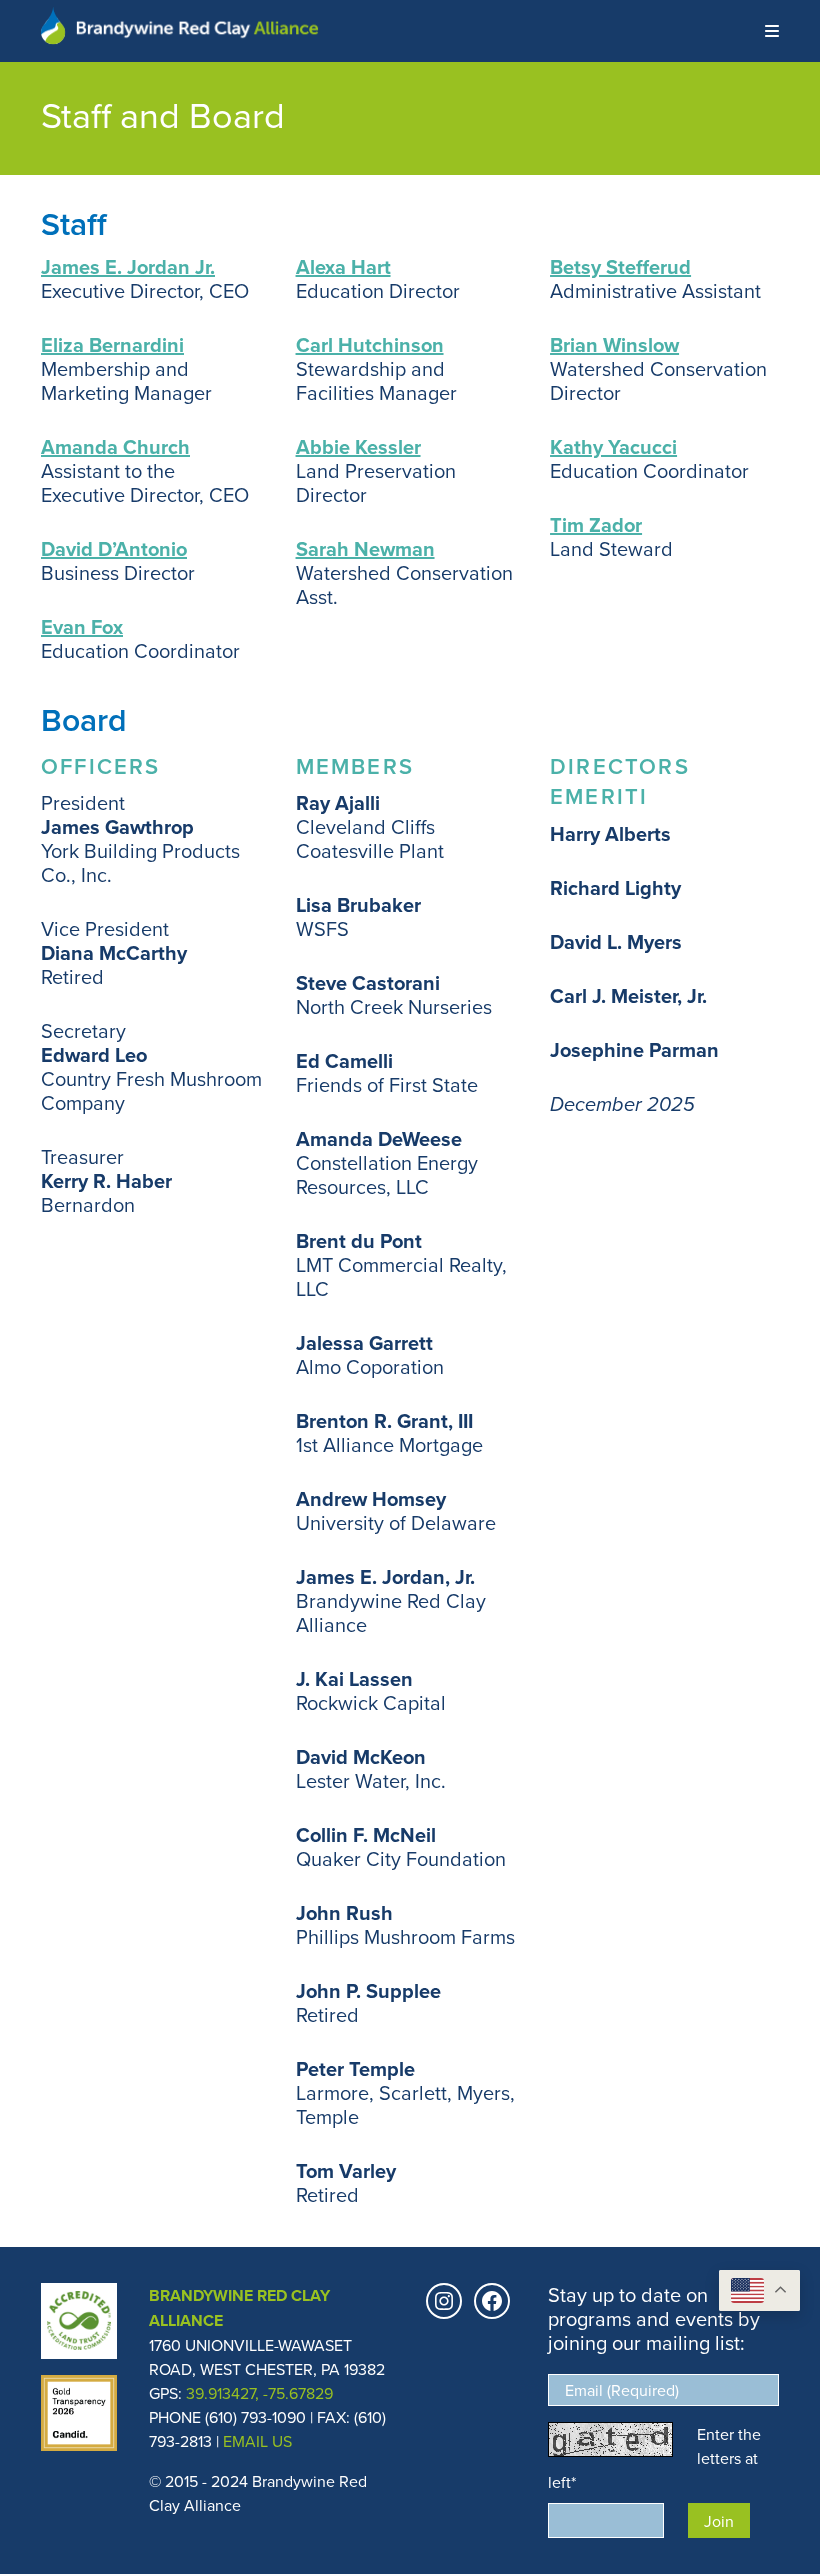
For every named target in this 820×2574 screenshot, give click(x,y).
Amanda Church (115, 446)
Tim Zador (596, 524)
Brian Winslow (614, 344)
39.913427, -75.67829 (259, 2393)
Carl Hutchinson (370, 344)
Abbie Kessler (358, 446)
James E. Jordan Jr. (128, 266)
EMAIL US (257, 2441)
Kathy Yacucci (613, 446)
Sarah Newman (365, 548)
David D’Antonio (114, 548)
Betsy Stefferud (620, 266)
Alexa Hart (343, 266)
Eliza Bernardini (112, 344)
